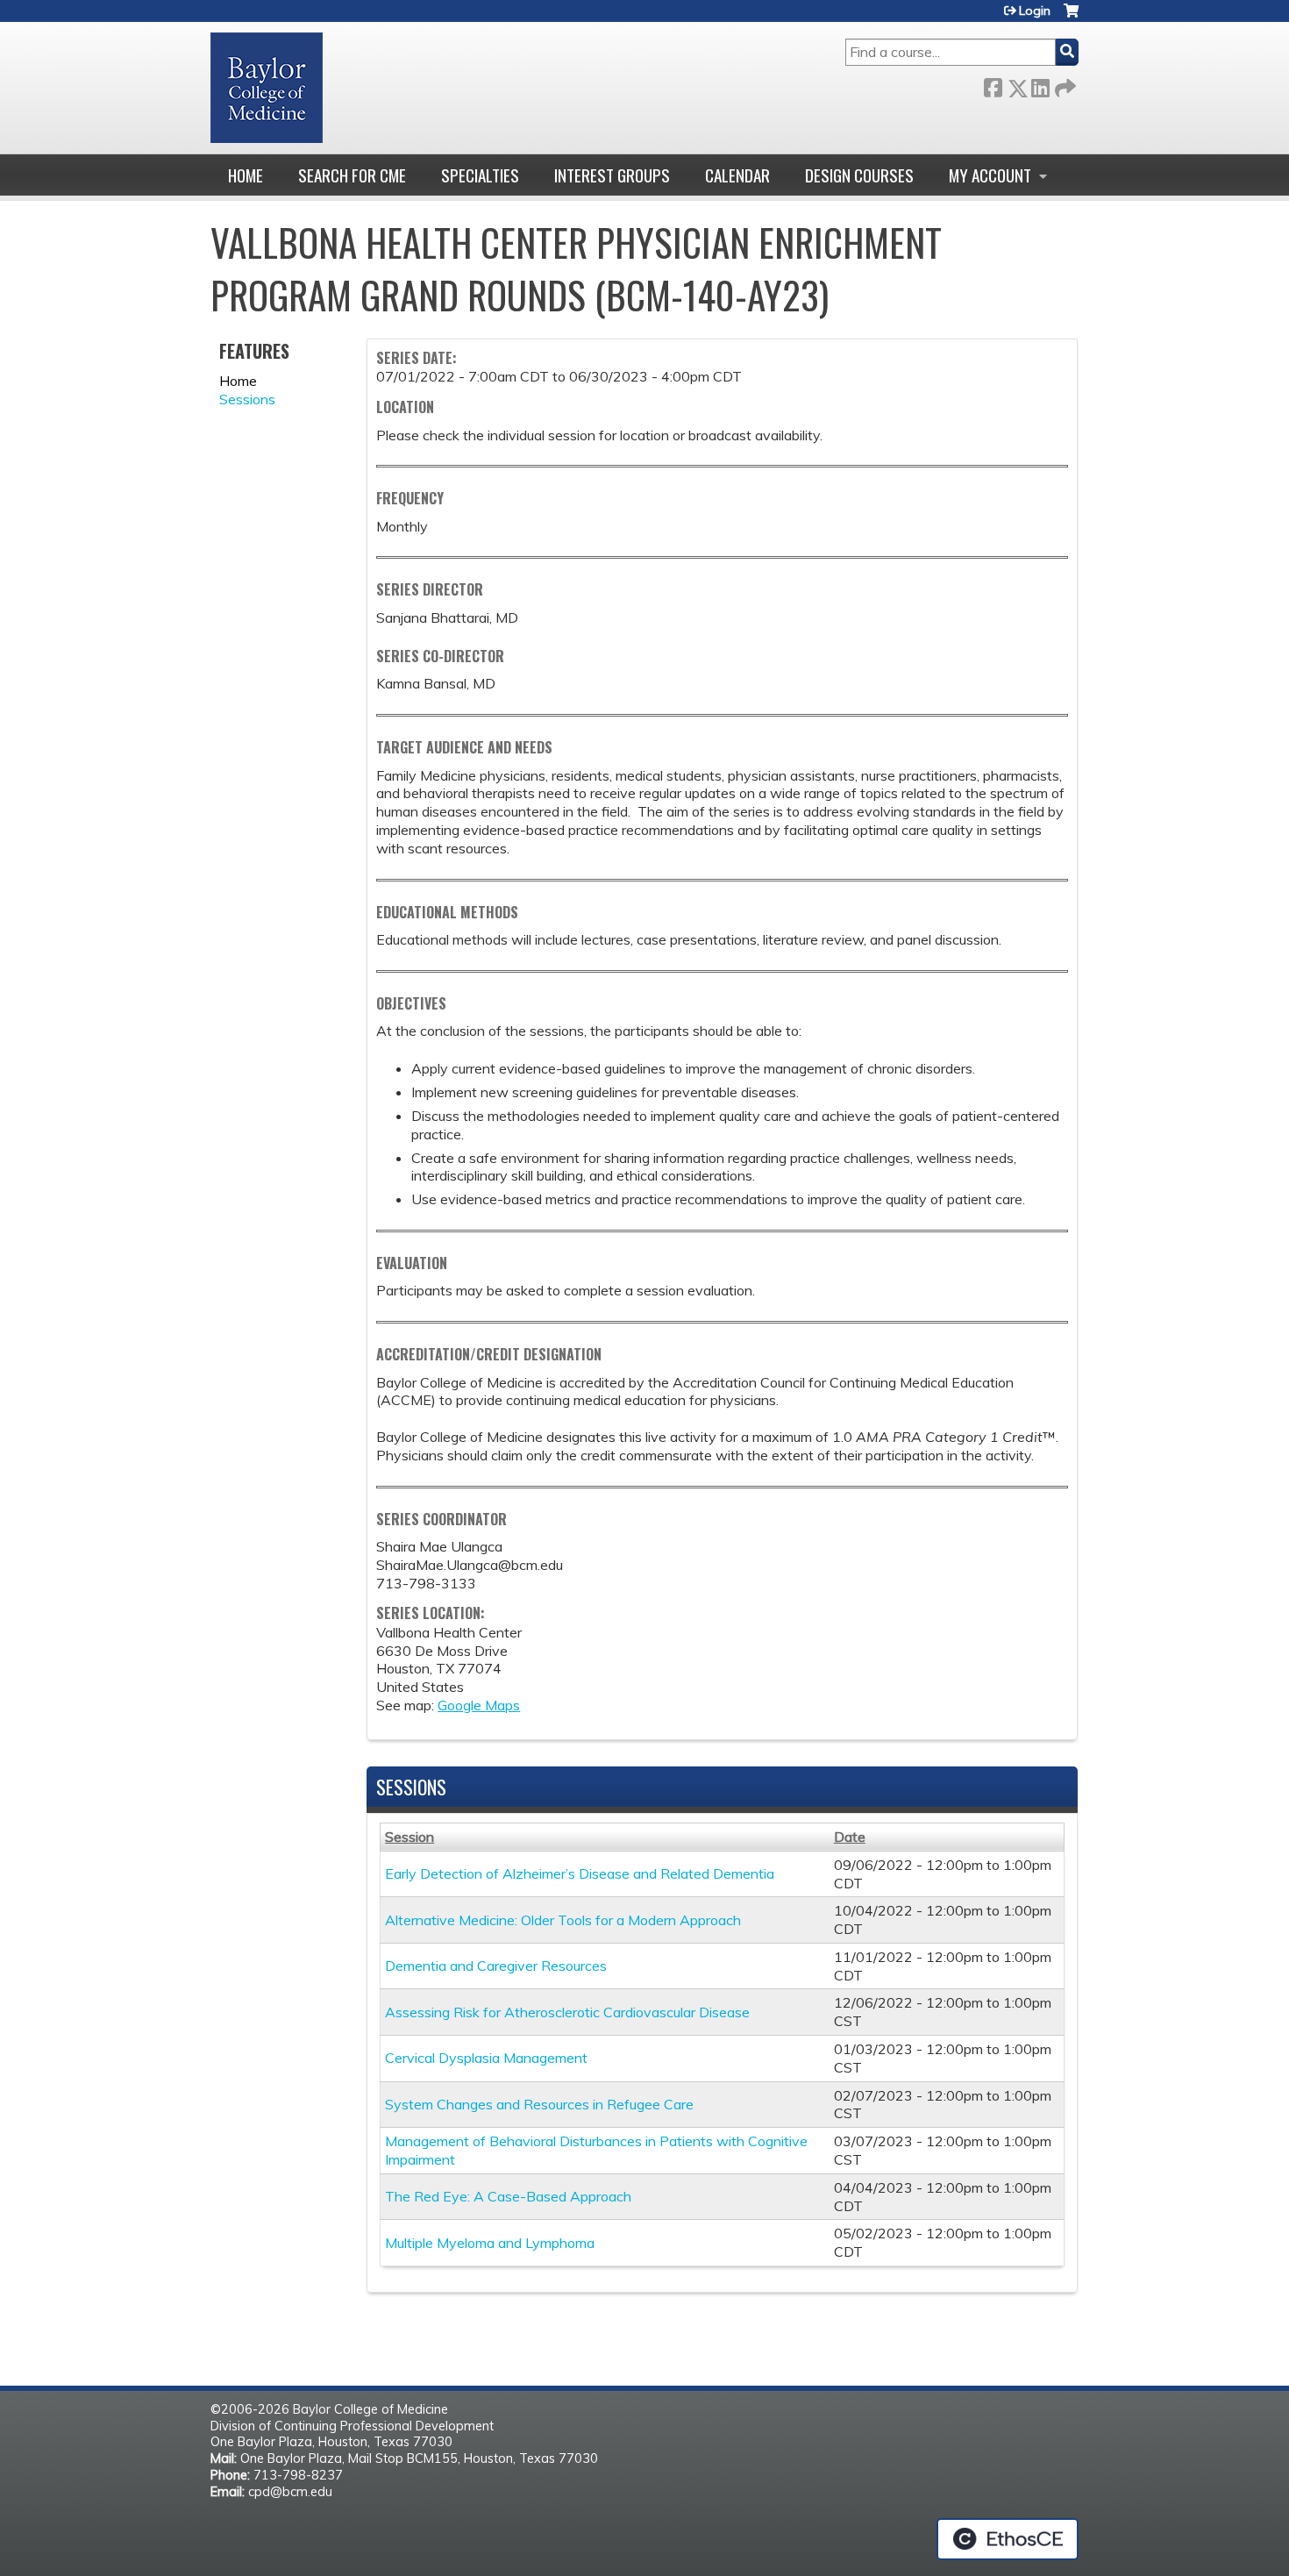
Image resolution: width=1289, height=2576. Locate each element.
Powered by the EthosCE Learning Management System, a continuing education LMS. (1008, 2539)
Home (246, 175)
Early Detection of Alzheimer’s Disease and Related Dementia (580, 1873)
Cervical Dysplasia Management (486, 2058)
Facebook (993, 85)
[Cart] (1071, 17)
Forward (1064, 85)
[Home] (267, 88)
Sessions (247, 399)
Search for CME (352, 175)
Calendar (737, 175)
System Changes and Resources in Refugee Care (539, 2104)
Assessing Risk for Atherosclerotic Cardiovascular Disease (567, 2012)
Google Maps (479, 1705)
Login (1035, 11)
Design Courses (859, 175)
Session (409, 1837)
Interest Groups (612, 175)
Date (850, 1837)
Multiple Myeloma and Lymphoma (490, 2243)
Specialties (480, 175)
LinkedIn (1040, 85)
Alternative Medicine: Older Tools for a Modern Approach (563, 1920)
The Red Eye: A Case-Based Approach (508, 2196)
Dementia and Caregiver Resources (496, 1966)
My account (990, 175)
